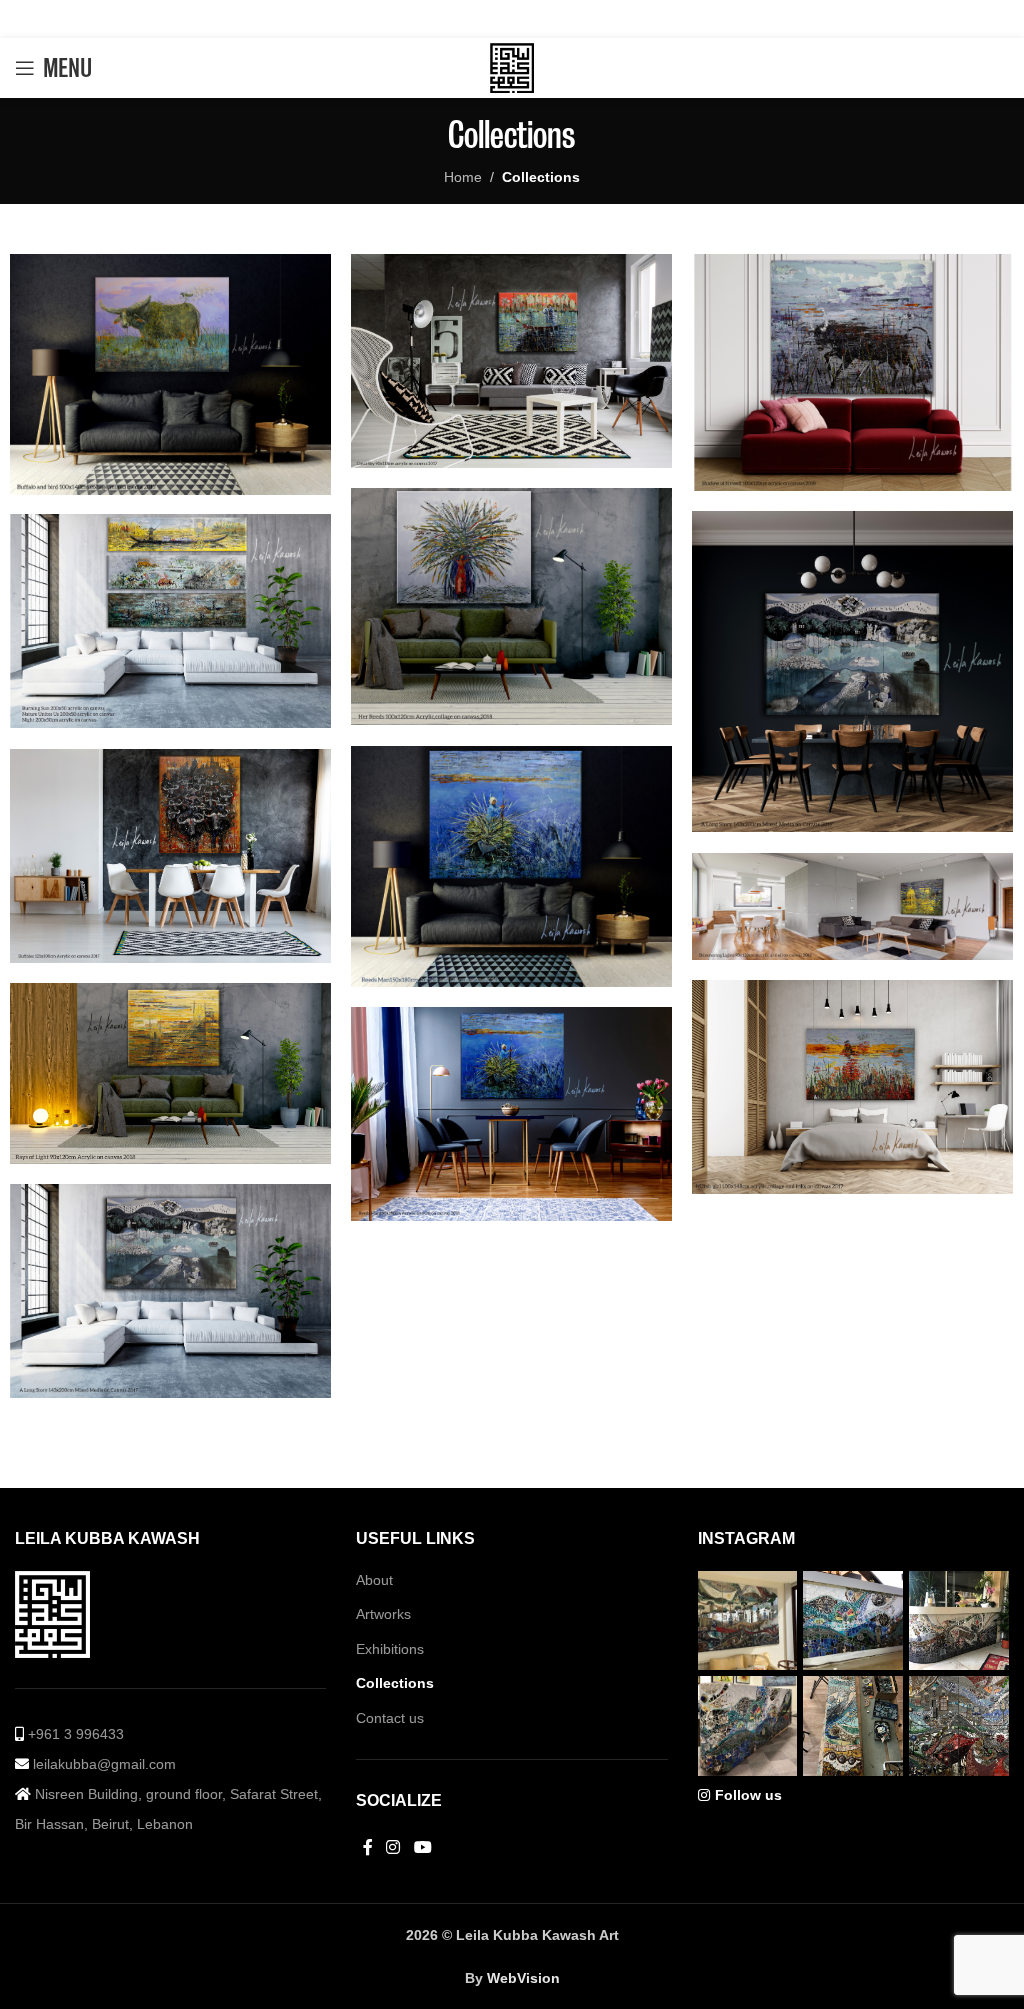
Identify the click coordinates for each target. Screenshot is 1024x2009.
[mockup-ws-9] (170, 621)
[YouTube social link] (422, 1847)
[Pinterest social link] (509, 18)
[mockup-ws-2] (170, 1291)
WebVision (523, 1978)
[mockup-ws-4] (170, 1073)
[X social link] (480, 18)
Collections (395, 1683)
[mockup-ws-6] (852, 906)
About (374, 1580)
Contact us (390, 1718)
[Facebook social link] (454, 18)
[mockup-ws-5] (852, 1087)
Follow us (748, 1795)
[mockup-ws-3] (511, 1114)
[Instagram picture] (748, 1621)
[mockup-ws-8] (511, 866)
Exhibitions (390, 1649)
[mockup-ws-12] (852, 373)
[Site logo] (511, 67)
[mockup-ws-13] (511, 361)
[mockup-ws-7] (170, 856)
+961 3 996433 (74, 1734)
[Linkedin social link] (538, 18)
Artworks (383, 1614)
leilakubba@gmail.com (102, 1764)
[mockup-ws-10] (852, 671)
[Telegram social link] (566, 18)
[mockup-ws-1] (170, 374)
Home (463, 177)
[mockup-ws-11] (511, 607)
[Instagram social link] (393, 1847)
